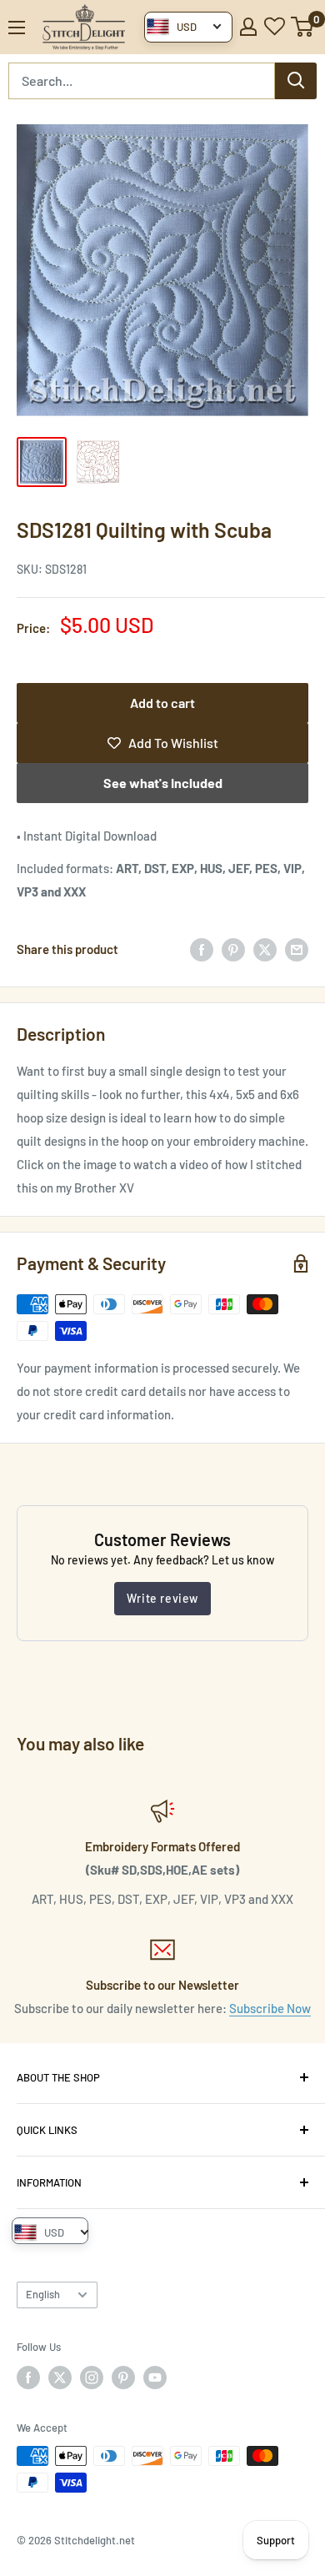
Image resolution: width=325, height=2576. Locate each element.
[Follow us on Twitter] (60, 2378)
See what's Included (163, 783)
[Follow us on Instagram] (92, 2378)
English (43, 2294)
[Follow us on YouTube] (155, 2378)
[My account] (248, 27)
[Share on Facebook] (202, 949)
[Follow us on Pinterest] (123, 2378)
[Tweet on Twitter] (265, 949)
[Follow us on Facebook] (28, 2378)
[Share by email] (297, 949)
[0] (303, 27)
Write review (162, 1598)
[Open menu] (17, 28)
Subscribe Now (270, 2008)
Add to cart (162, 703)
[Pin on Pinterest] (233, 949)
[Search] (296, 81)
